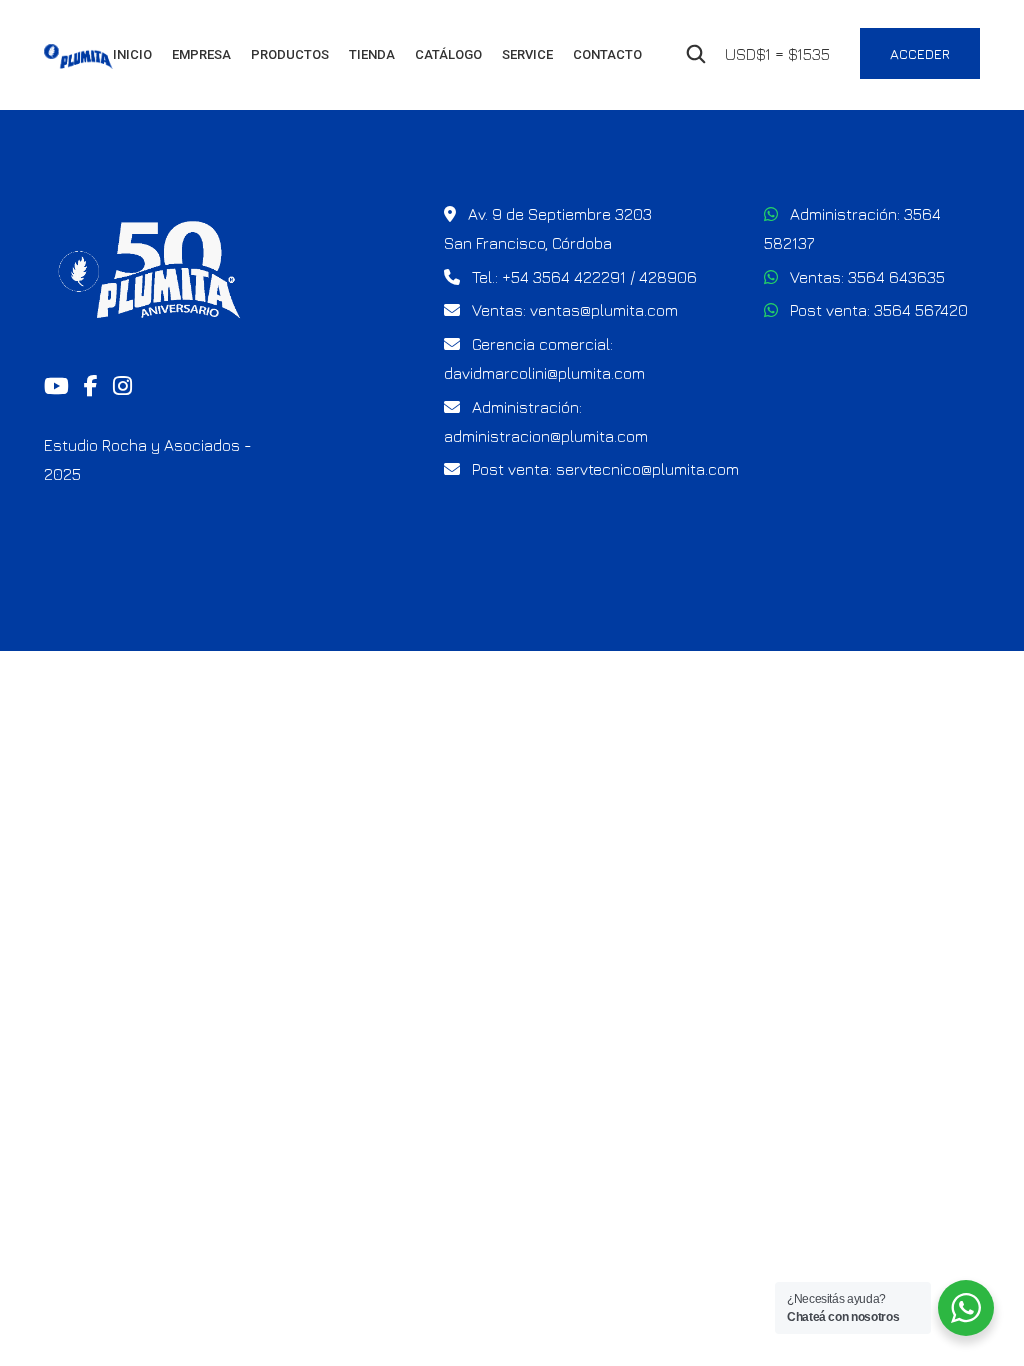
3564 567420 (921, 310)
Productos (290, 54)
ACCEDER (920, 53)
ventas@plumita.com (604, 310)
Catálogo (448, 54)
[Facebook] (91, 386)
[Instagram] (122, 386)
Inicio (132, 54)
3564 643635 (896, 277)
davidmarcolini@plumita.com (544, 373)
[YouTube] (56, 386)
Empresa (201, 54)
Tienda (372, 54)
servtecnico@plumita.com (647, 469)
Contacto (607, 54)
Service (527, 54)
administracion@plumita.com (546, 436)
